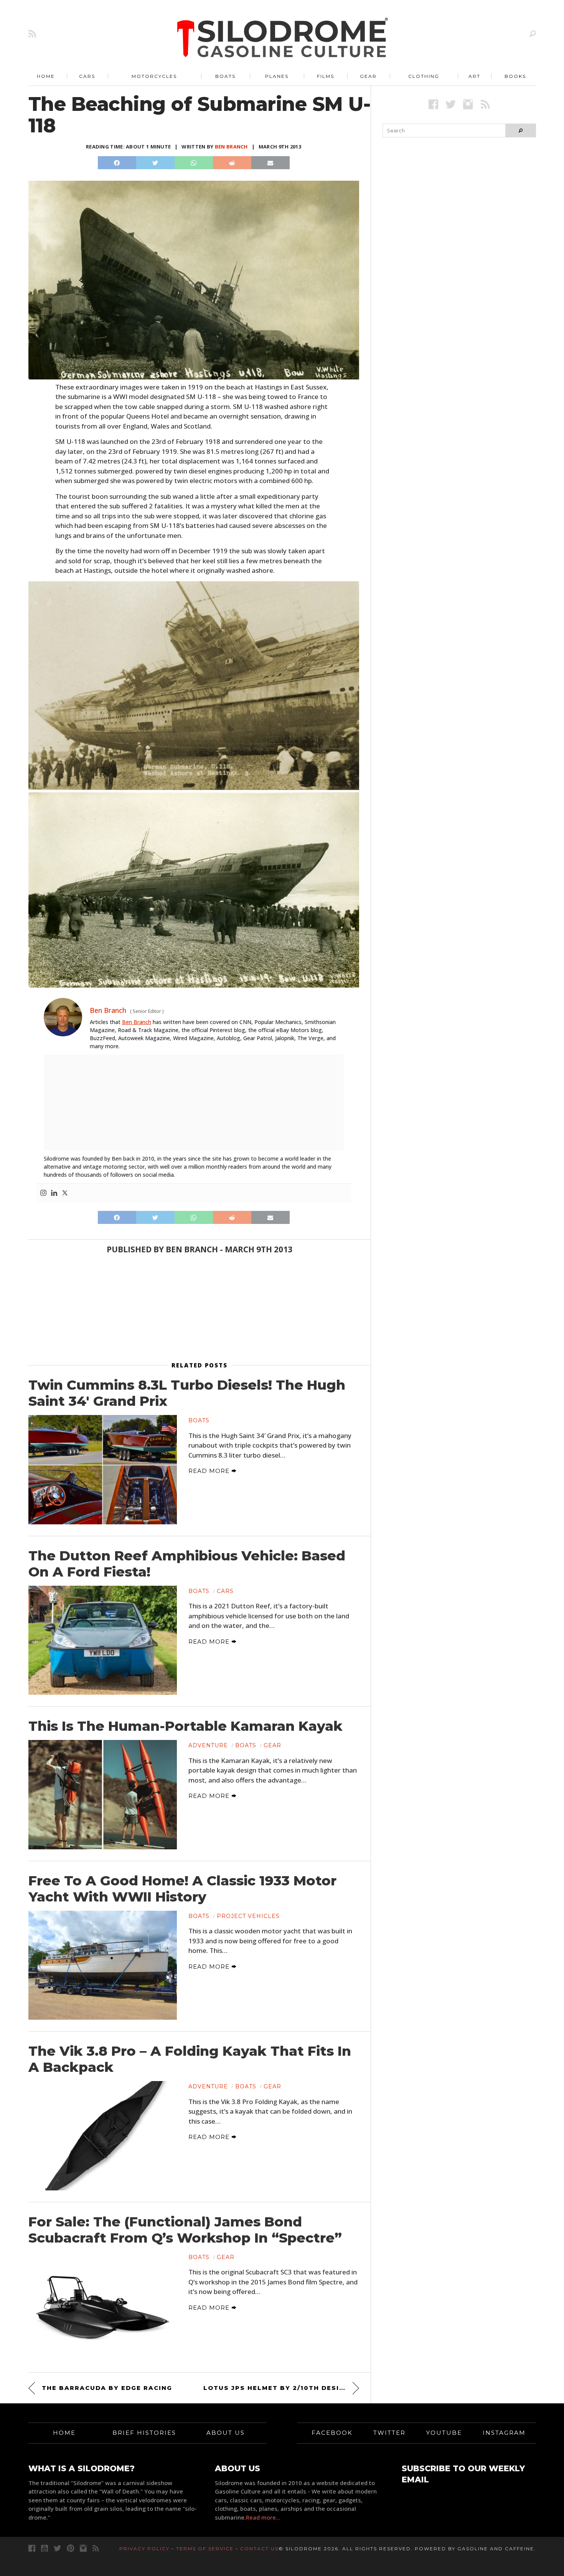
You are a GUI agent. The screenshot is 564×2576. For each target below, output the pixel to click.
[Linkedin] (54, 1193)
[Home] (283, 38)
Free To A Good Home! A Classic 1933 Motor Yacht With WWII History (182, 1889)
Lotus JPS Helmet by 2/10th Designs (279, 2388)
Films (326, 76)
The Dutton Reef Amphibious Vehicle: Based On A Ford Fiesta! (187, 1564)
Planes (277, 76)
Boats (225, 76)
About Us (226, 2433)
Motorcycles (154, 76)
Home (46, 76)
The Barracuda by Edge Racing (107, 2388)
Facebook (332, 2433)
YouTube (444, 2433)
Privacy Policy (144, 2549)
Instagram (504, 2433)
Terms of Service (205, 2549)
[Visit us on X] (451, 104)
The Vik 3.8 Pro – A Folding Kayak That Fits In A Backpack (190, 2059)
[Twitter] (65, 1193)
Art (474, 76)
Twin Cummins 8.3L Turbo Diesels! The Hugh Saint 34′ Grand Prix (187, 1393)
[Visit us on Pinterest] (70, 2548)
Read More (210, 1471)
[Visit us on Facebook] (433, 104)
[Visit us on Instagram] (468, 104)
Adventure (208, 1745)
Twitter (389, 2433)
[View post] (103, 1469)
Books (515, 76)
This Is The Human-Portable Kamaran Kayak (186, 1726)
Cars (87, 76)
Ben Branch (231, 147)
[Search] (533, 34)
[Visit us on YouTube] (45, 2548)
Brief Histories (144, 2433)
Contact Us (259, 2549)
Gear (368, 76)
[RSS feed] (32, 34)
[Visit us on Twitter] (57, 2548)
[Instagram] (43, 1193)
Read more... (263, 2517)
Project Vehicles (248, 1916)
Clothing (424, 76)
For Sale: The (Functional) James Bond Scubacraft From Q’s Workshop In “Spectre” (185, 2230)
